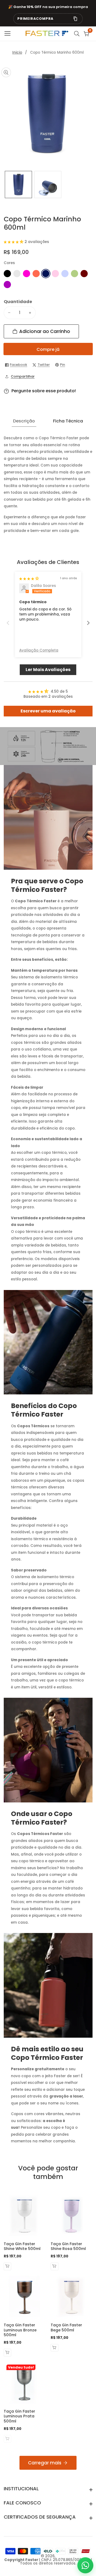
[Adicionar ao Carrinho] (8, 2266)
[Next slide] (88, 623)
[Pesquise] (78, 34)
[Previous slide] (8, 623)
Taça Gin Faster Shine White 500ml (22, 2246)
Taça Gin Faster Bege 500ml (66, 2328)
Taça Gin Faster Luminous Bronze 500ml (20, 2330)
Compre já (48, 349)
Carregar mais (45, 2463)
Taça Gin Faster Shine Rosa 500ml (68, 2246)
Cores (9, 263)
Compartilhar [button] (23, 376)
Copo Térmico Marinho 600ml (57, 52)
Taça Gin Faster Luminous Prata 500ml (19, 2416)
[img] (29, 579)
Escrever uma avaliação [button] (48, 711)
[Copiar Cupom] (75, 19)
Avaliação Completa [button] (39, 650)
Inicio (17, 52)
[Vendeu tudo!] (8, 2439)
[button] (14, 242)
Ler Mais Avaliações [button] (48, 670)
